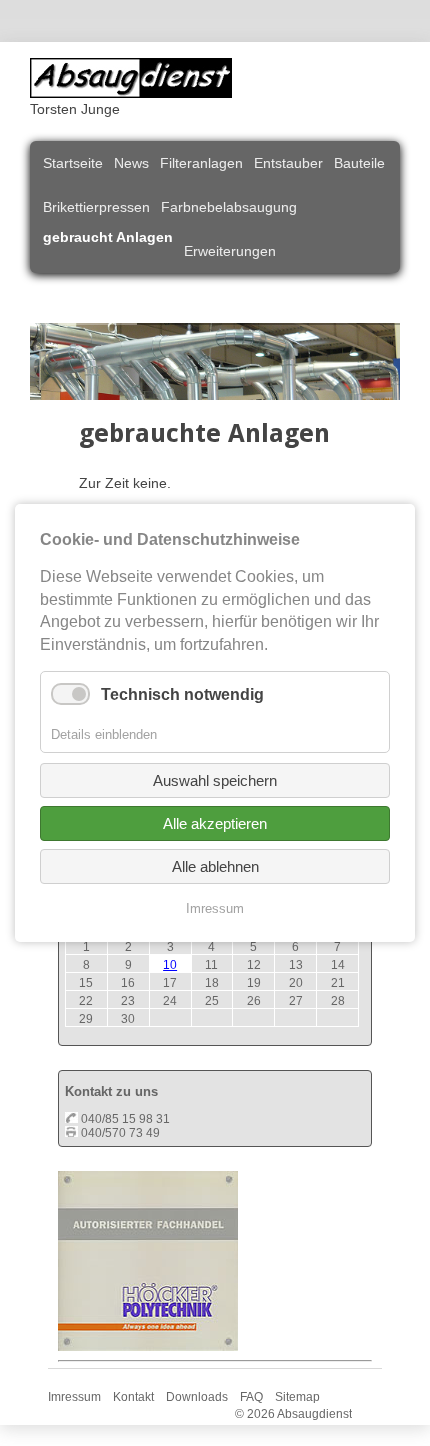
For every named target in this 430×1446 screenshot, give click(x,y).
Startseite (73, 163)
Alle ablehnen (215, 866)
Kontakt (133, 1397)
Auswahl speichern (215, 780)
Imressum (74, 1397)
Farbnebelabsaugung (229, 207)
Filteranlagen (201, 163)
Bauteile (359, 163)
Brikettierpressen (96, 207)
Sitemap (297, 1397)
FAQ (251, 1397)
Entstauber (288, 163)
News (131, 163)
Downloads (197, 1397)
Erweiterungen (230, 251)
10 (170, 965)
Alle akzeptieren (215, 823)
